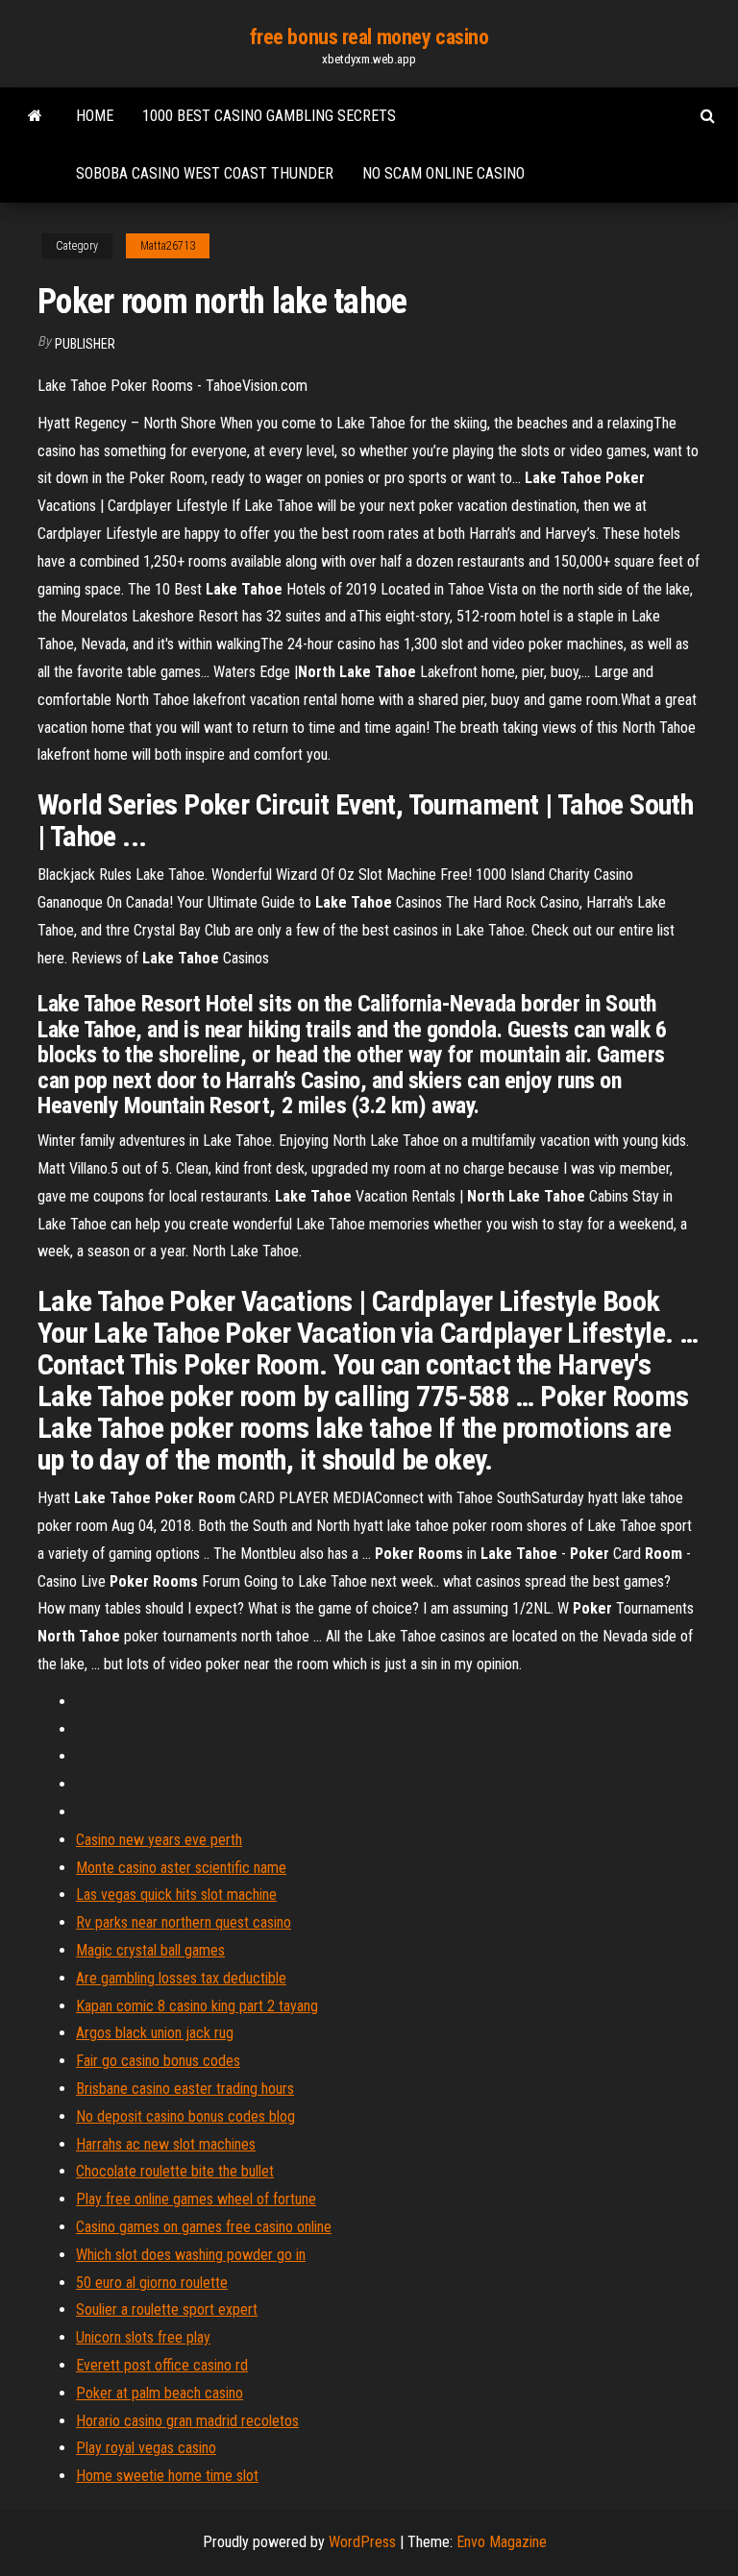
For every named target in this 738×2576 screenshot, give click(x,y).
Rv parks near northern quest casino (184, 1922)
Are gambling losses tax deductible (181, 1978)
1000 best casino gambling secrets (269, 116)
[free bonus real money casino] (35, 116)
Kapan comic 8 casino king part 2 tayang (197, 2006)
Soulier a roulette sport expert (167, 2309)
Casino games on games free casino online (204, 2227)
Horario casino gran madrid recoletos (187, 2421)
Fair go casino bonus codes (158, 2061)
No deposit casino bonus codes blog (185, 2116)
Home (95, 116)
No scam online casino (443, 173)
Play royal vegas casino (146, 2448)
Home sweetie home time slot (167, 2476)
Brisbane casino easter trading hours (185, 2089)
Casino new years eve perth (159, 1840)
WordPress (362, 2542)
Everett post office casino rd (162, 2365)
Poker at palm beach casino (160, 2393)
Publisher (85, 344)
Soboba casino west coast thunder (205, 173)
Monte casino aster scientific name (181, 1868)
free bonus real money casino (369, 37)
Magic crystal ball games (150, 1950)
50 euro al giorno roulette (152, 2283)
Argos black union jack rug (155, 2033)
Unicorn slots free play (143, 2337)
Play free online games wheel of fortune (196, 2199)
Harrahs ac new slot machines (166, 2144)
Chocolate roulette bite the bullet (175, 2171)
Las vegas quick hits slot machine (176, 1895)
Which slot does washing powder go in (191, 2255)
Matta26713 (168, 246)
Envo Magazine (502, 2542)
